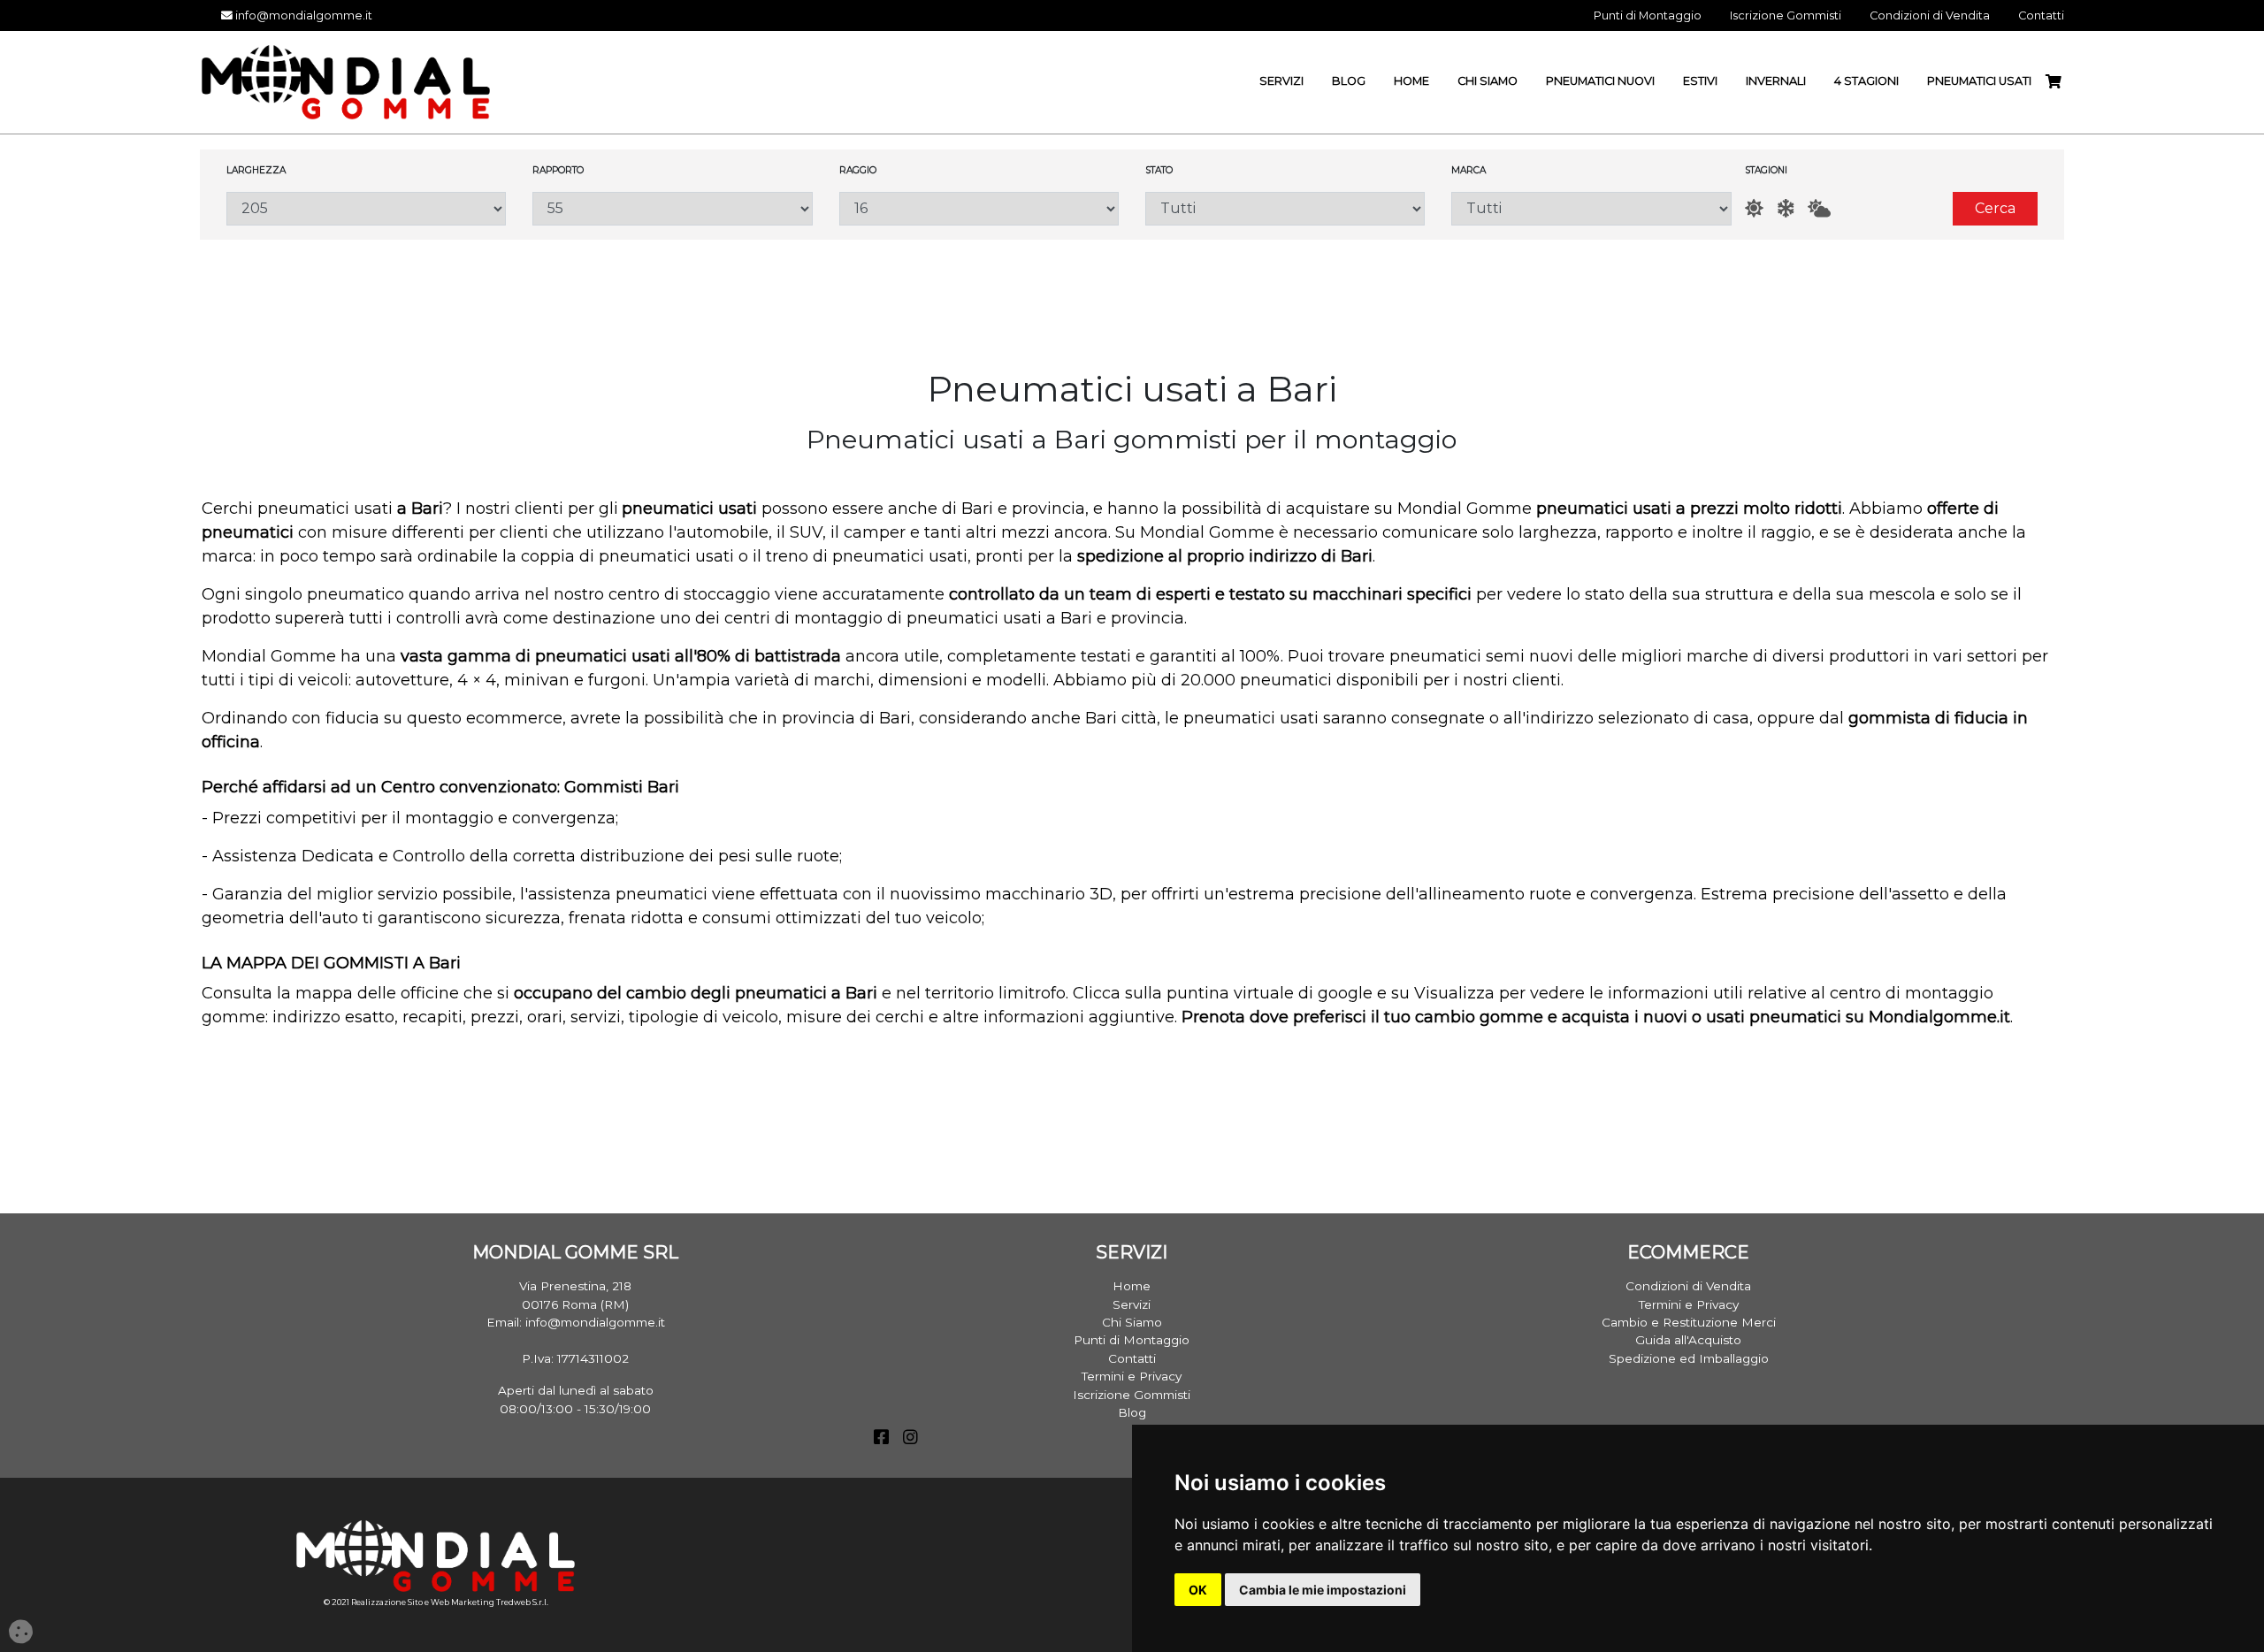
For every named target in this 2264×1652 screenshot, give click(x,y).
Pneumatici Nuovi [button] (1600, 81)
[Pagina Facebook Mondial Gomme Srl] (881, 1439)
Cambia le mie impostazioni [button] (1323, 1590)
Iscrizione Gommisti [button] (1786, 15)
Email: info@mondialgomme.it (576, 1322)
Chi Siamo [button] (1488, 81)
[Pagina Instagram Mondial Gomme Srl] (910, 1439)
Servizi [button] (1281, 81)
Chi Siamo (1132, 1322)
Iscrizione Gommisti (1132, 1395)
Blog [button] (1349, 81)
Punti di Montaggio (1132, 1340)
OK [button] (1198, 1590)
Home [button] (1411, 81)
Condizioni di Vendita (1688, 1286)
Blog (1132, 1412)
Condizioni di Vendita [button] (1930, 15)
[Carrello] (2061, 82)
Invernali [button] (1776, 81)
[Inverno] (1786, 208)
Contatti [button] (2041, 15)
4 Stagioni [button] (1866, 81)
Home (1132, 1286)
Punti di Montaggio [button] (1648, 15)
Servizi (1132, 1304)
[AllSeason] (1819, 208)
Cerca (1995, 208)
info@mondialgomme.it (302, 15)
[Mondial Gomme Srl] (346, 81)
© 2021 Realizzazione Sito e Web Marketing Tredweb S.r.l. (436, 1602)
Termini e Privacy (1132, 1376)
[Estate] (1754, 208)
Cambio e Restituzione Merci (1689, 1322)
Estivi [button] (1700, 81)
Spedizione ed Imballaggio (1689, 1358)
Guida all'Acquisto (1688, 1340)
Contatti (1132, 1358)
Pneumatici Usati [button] (1979, 81)
